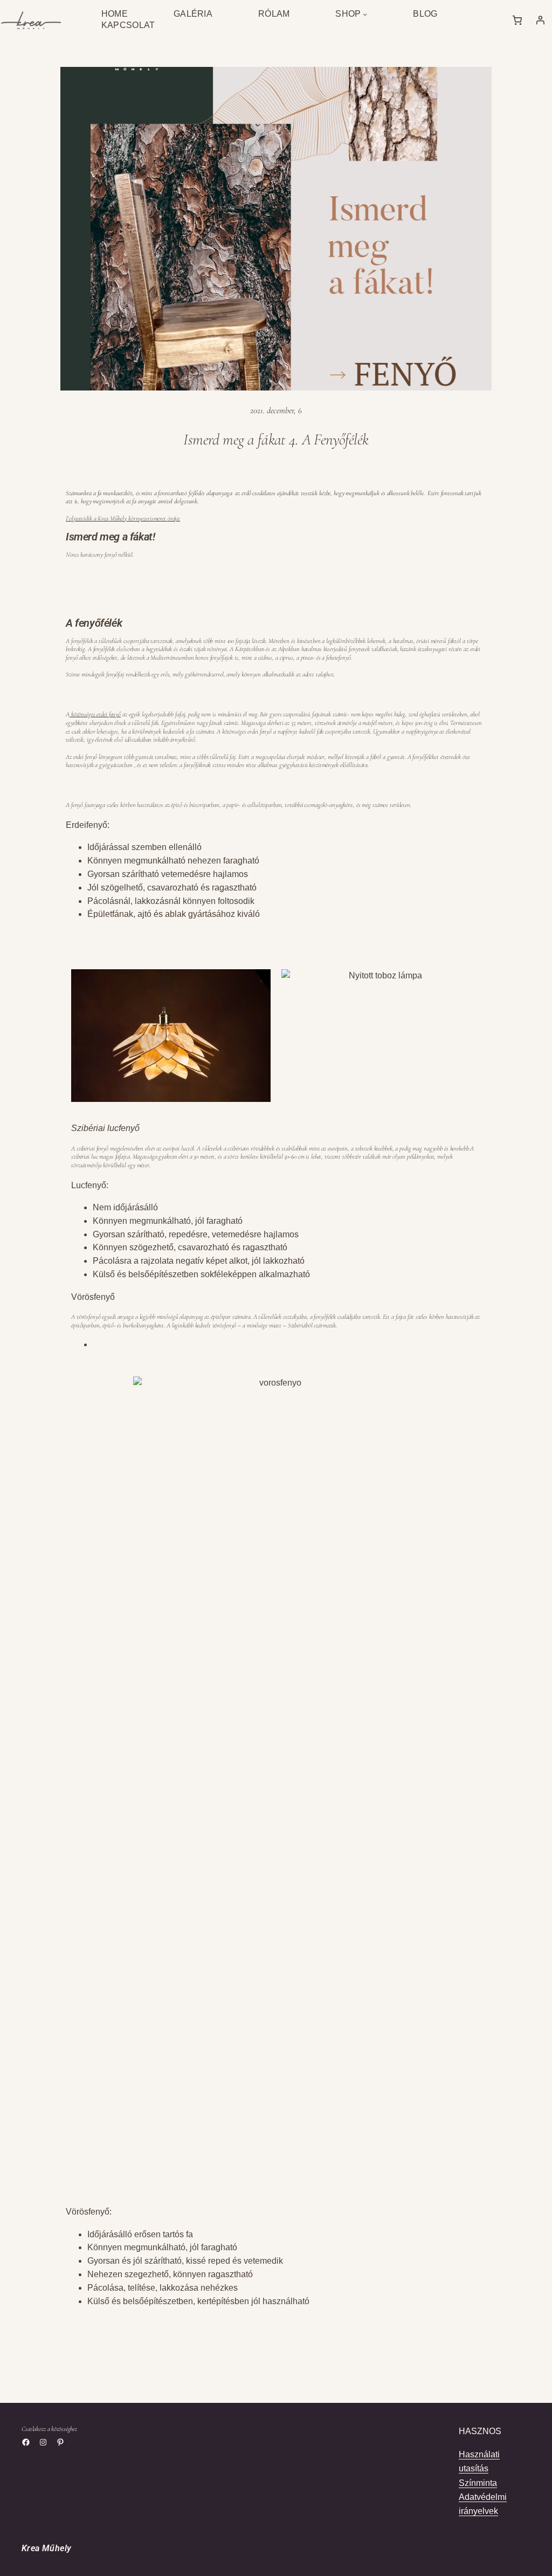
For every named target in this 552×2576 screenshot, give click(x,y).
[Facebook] (26, 2442)
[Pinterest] (60, 2442)
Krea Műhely (46, 2548)
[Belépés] (540, 20)
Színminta (478, 2483)
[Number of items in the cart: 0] (517, 20)
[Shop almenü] (365, 14)
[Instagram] (43, 2442)
